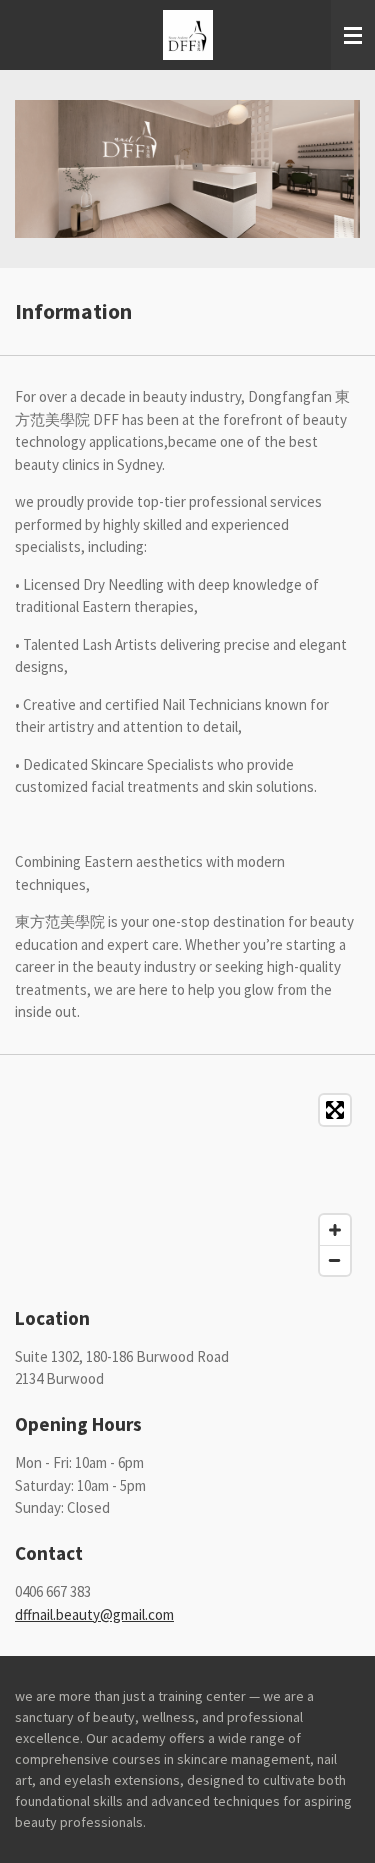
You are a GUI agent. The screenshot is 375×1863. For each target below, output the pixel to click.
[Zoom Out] (335, 1260)
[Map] (187, 1185)
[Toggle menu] (353, 35)
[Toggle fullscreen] (335, 1110)
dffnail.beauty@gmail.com (94, 1614)
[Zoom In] (335, 1230)
